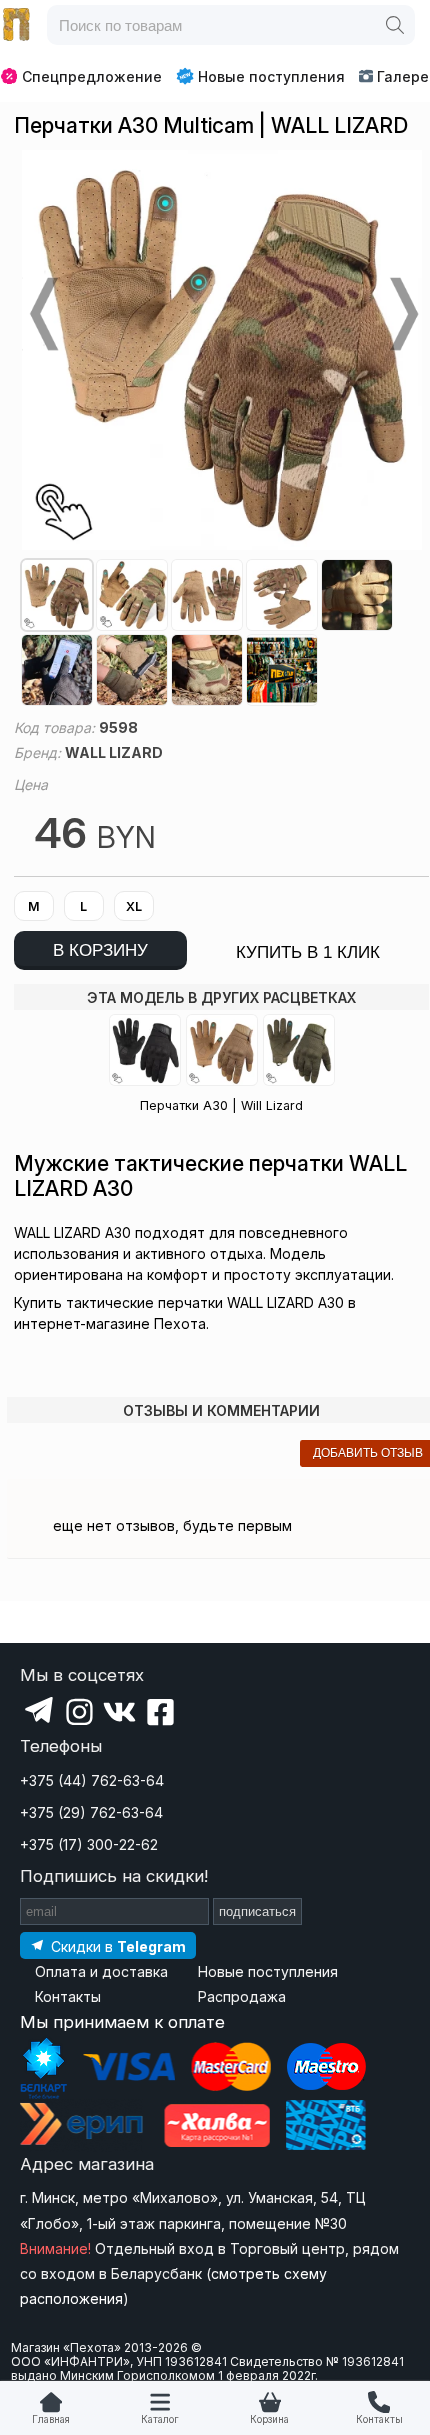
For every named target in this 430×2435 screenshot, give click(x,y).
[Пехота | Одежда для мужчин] (17, 25)
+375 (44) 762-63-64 (92, 1780)
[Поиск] (395, 25)
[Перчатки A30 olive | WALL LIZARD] (299, 1050)
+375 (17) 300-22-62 (89, 1844)
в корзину (100, 950)
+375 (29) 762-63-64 (91, 1812)
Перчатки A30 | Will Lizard (221, 1105)
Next (402, 314)
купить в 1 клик (308, 952)
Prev (42, 314)
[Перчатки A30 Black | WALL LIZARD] (145, 1050)
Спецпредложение (92, 76)
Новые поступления (271, 76)
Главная (51, 2419)
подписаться (257, 1911)
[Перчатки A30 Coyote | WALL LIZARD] (222, 1050)
